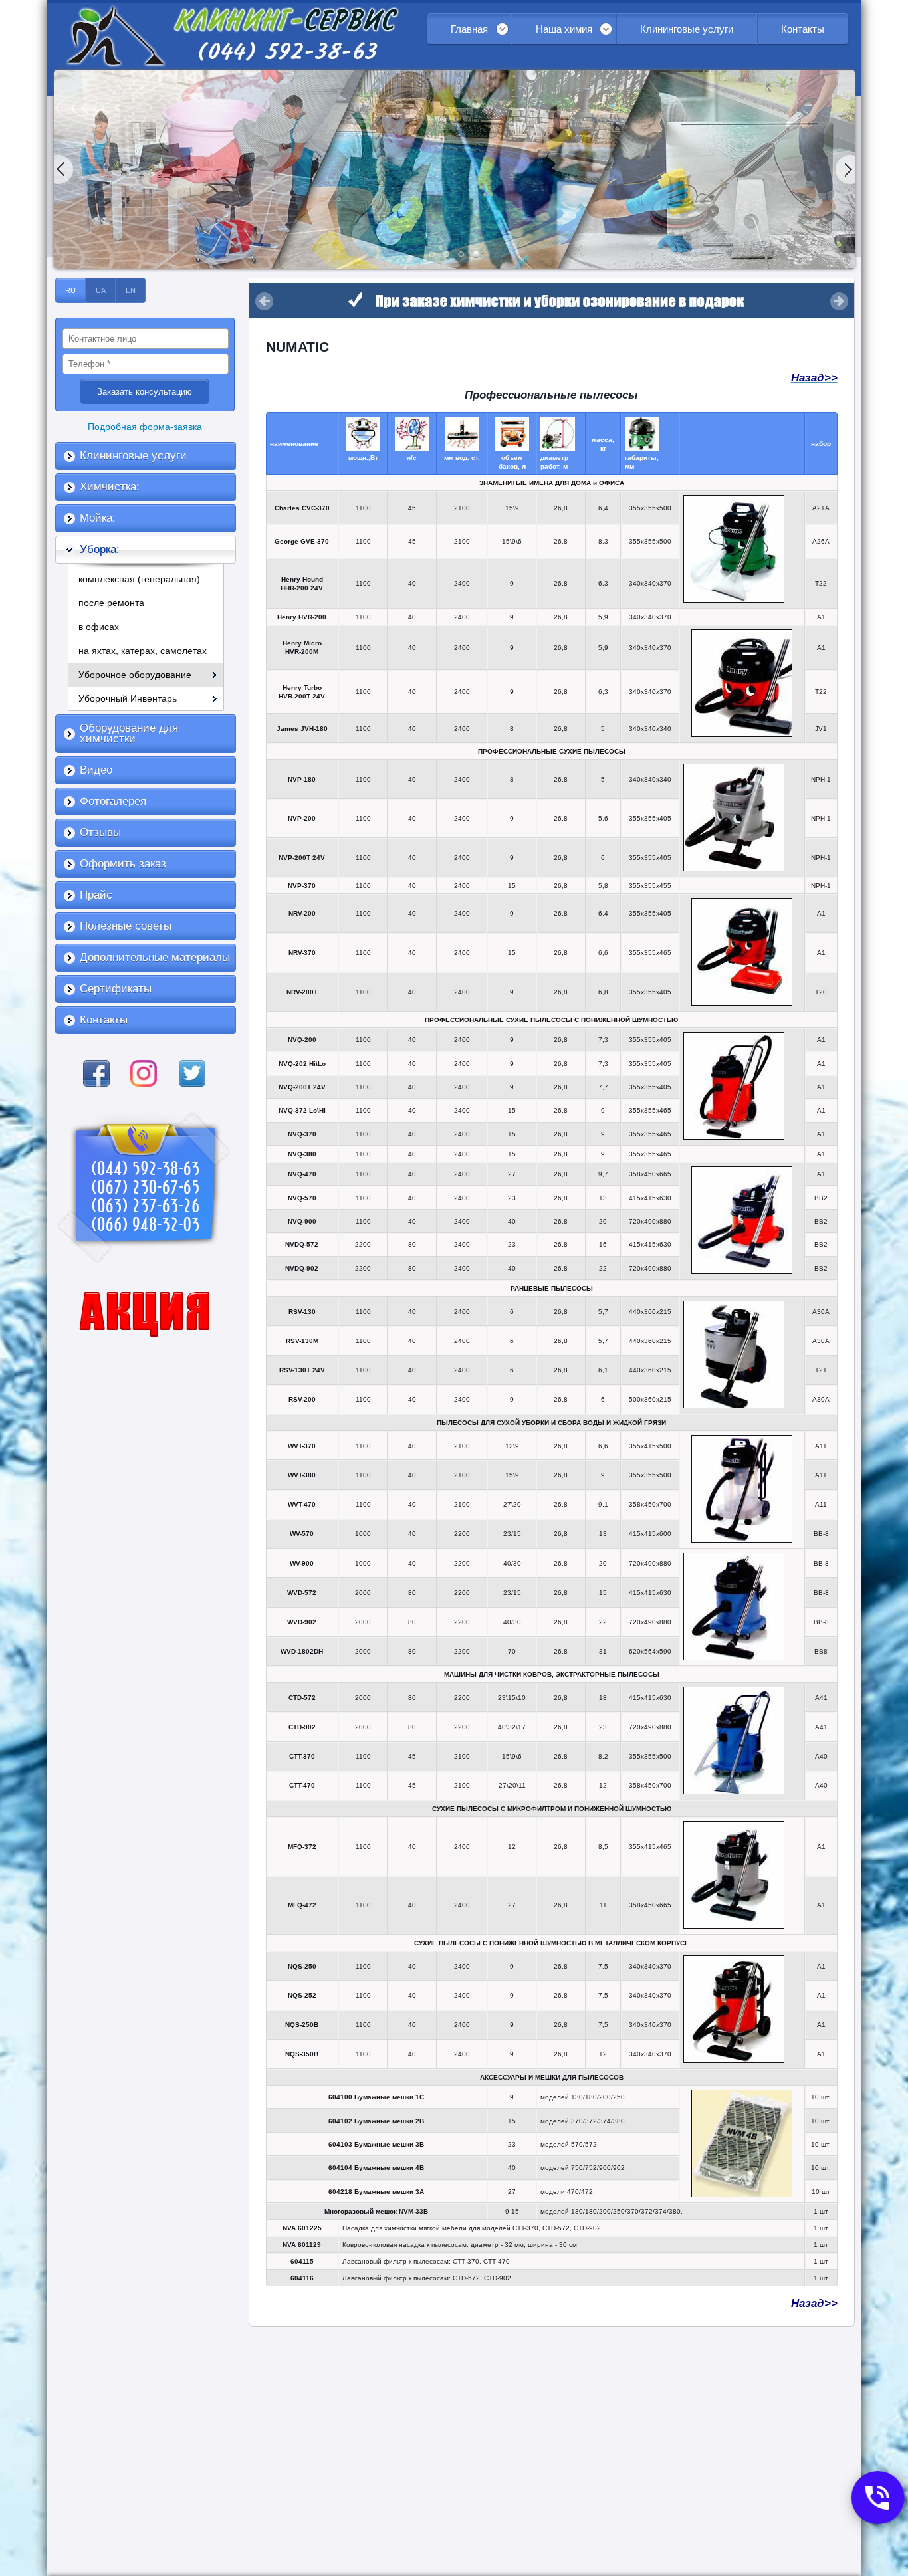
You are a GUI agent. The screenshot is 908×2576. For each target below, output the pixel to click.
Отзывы (100, 832)
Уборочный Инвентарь (128, 698)
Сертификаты (116, 989)
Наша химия (564, 29)
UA (101, 290)
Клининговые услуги (687, 29)
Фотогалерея (113, 801)
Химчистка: (110, 487)
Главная (469, 29)
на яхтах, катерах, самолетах (143, 651)
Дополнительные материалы (155, 957)
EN (131, 290)
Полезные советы (126, 926)
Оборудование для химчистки (129, 733)
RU (70, 290)
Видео (96, 770)
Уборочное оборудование (135, 675)
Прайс (96, 895)
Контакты (803, 29)
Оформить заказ (123, 864)
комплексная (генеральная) (139, 579)
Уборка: (100, 549)
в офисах (99, 627)
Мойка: (98, 518)
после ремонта (111, 603)
